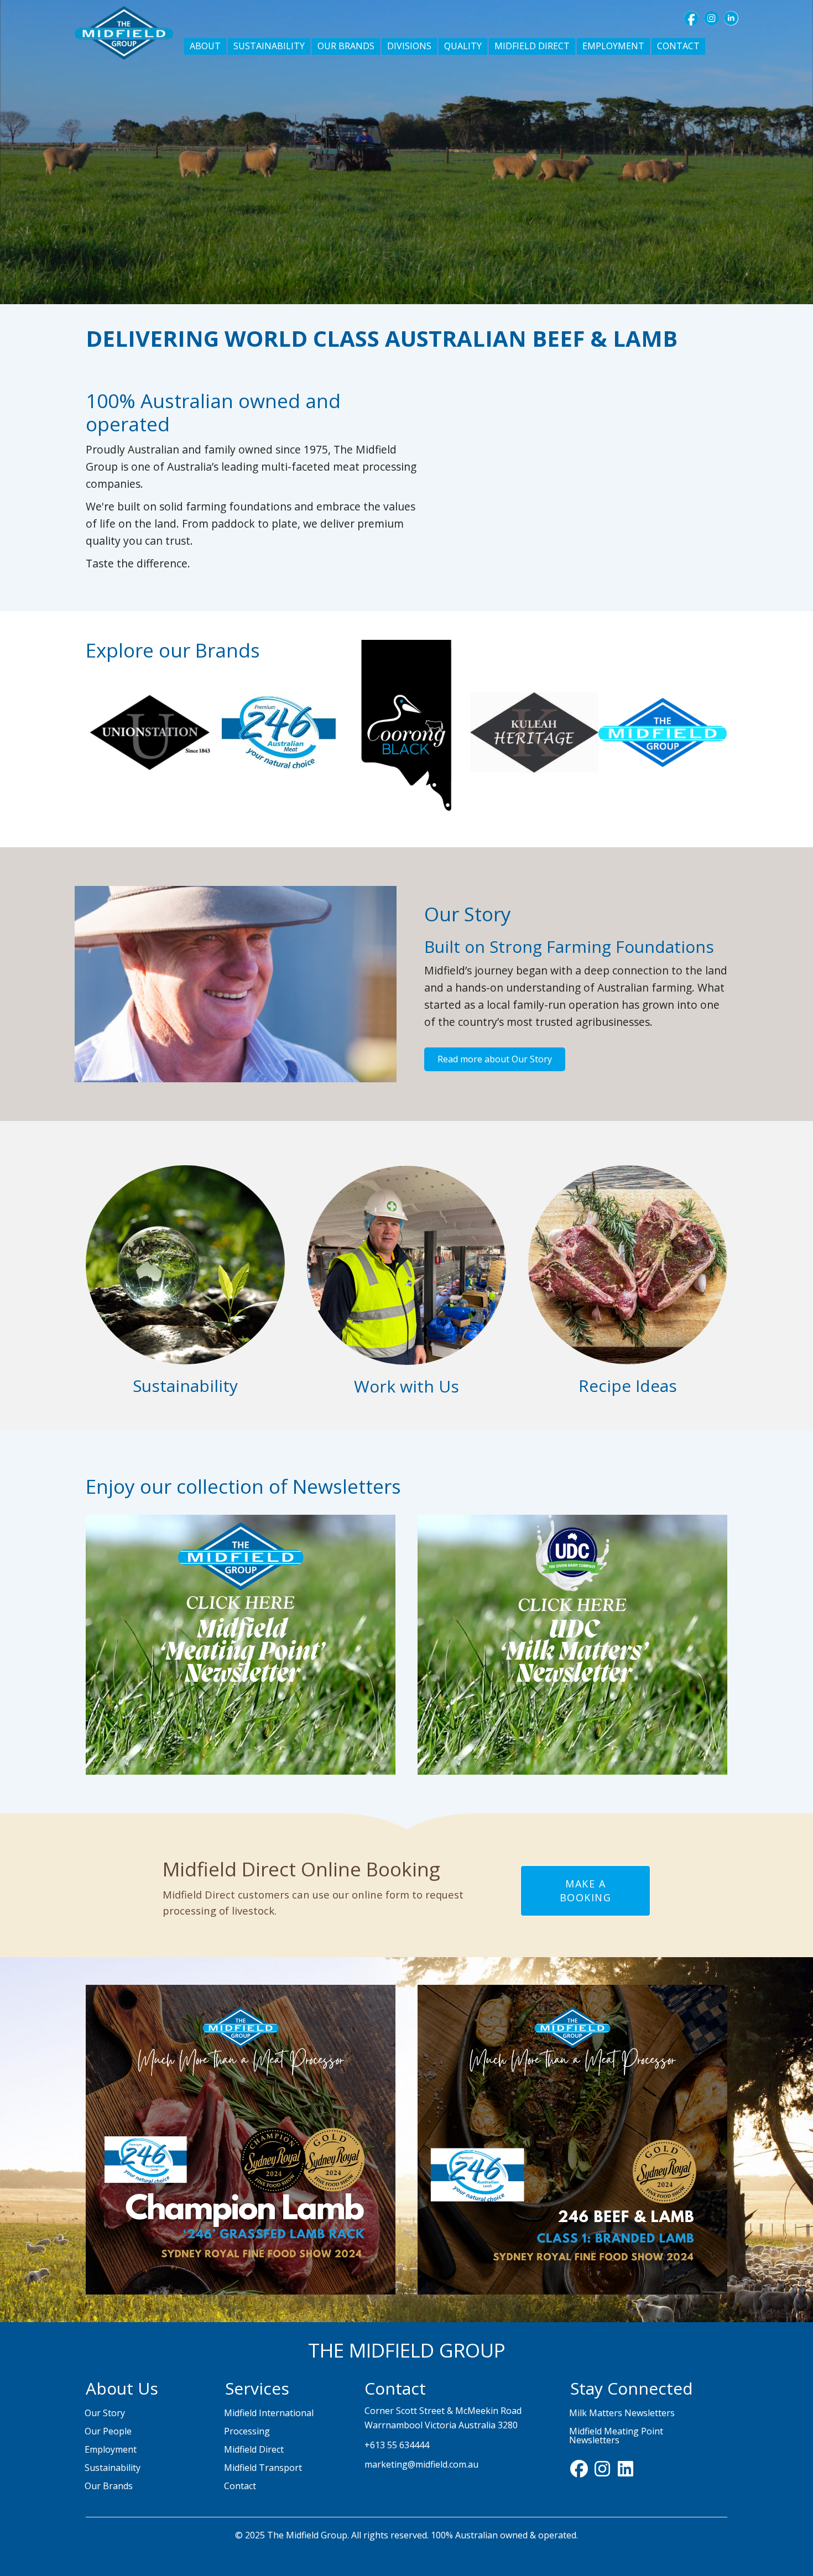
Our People (108, 2431)
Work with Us (406, 1386)
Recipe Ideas (628, 1386)
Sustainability (185, 1386)
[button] (691, 18)
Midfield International (269, 2413)
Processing (247, 2431)
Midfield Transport (263, 2468)
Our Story (105, 2413)
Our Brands (109, 2486)
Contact (240, 2486)
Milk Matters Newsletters (622, 2413)
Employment (111, 2449)
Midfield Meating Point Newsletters (616, 2436)
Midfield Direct (254, 2449)
